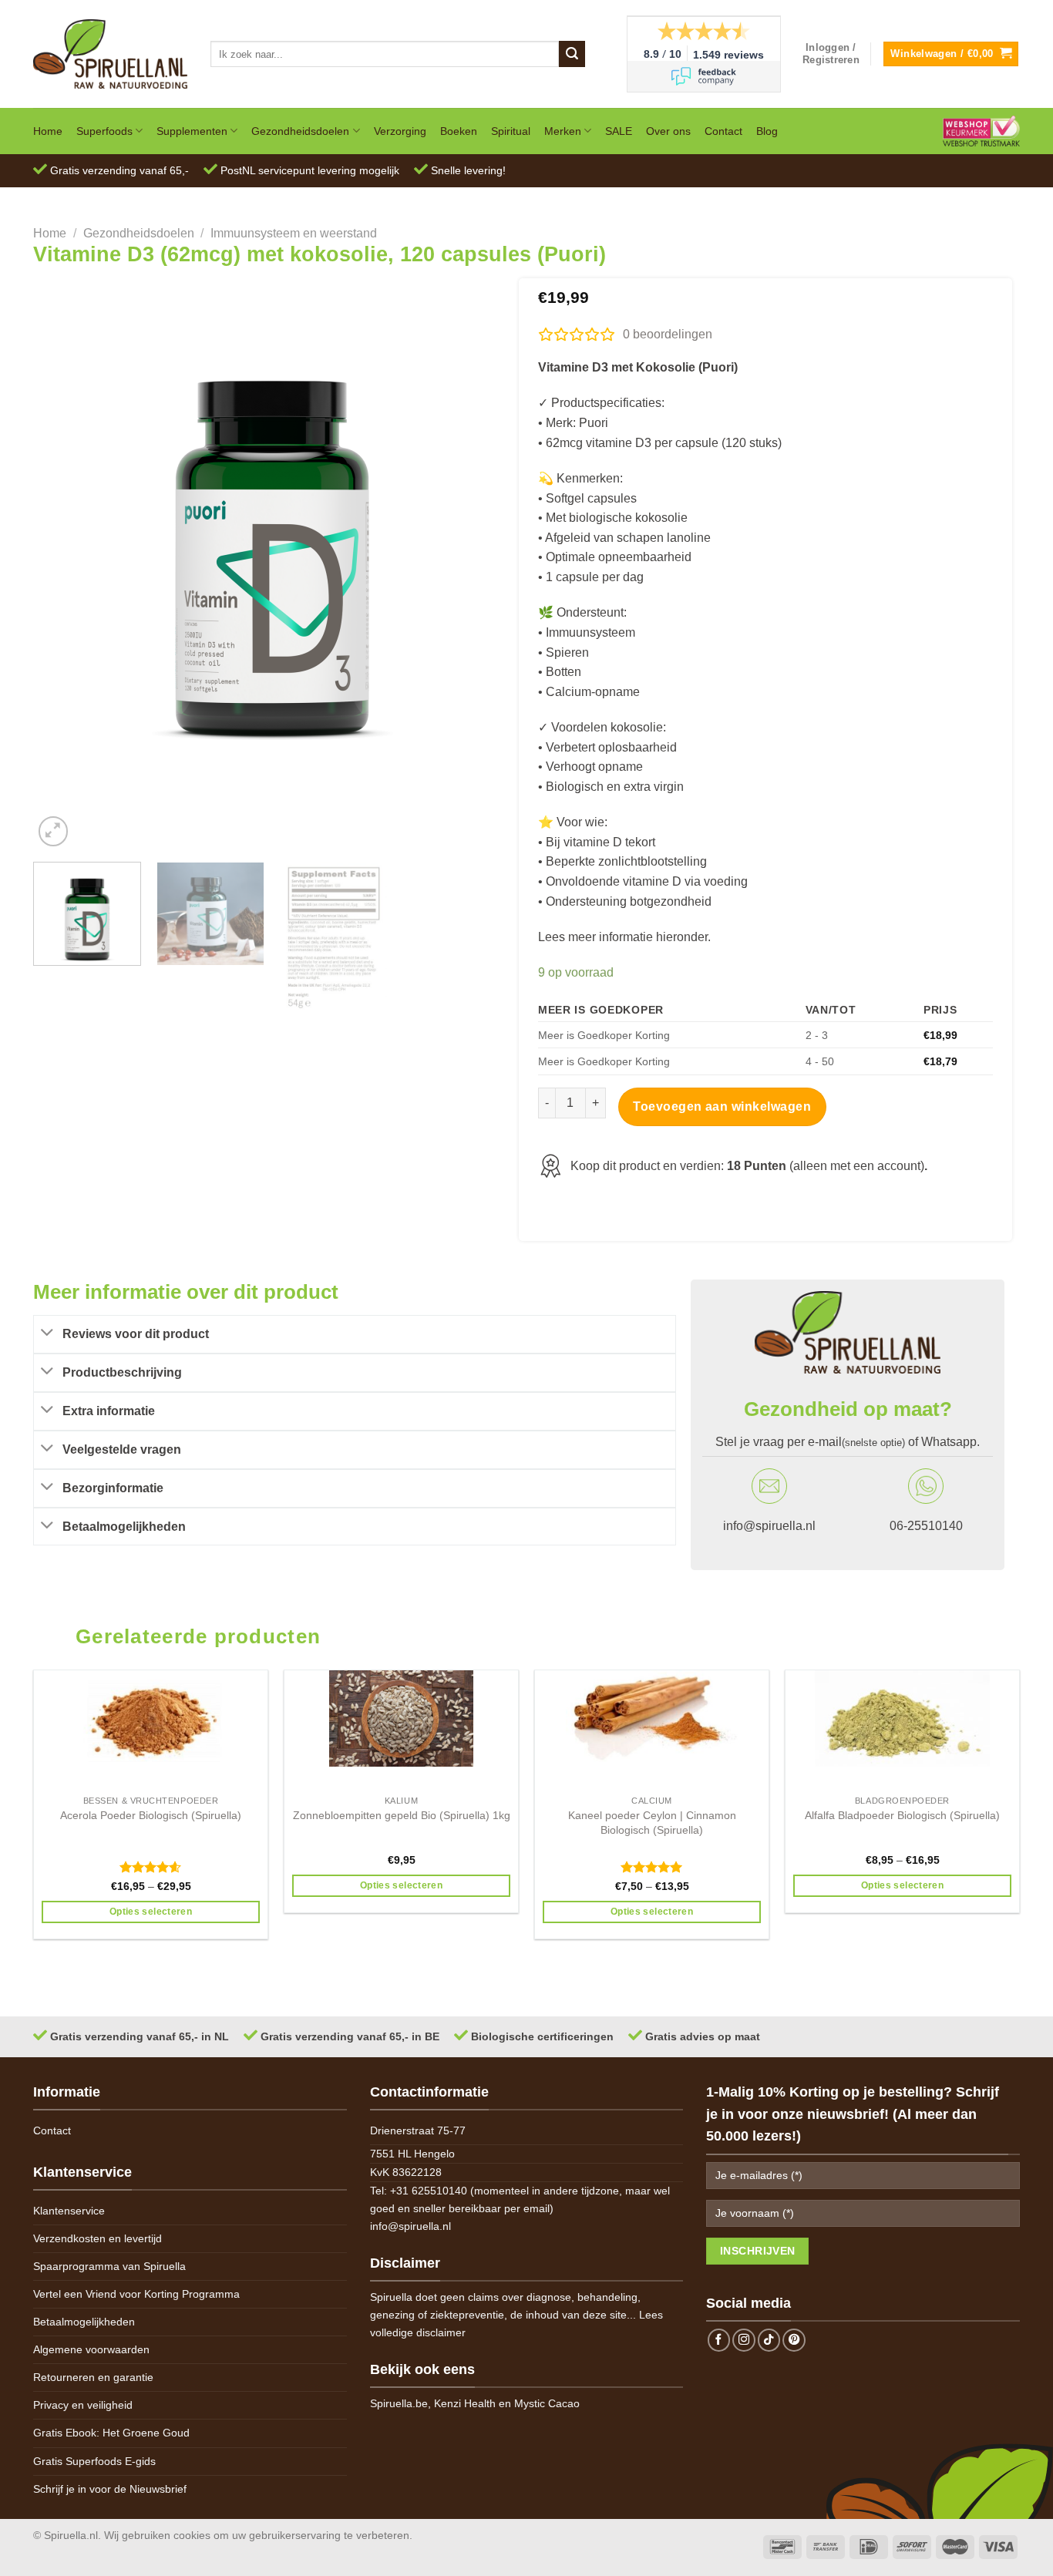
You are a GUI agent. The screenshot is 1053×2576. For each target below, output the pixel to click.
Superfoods (104, 131)
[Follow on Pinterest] (794, 2340)
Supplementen (192, 131)
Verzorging (400, 131)
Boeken (459, 131)
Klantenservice (69, 2211)
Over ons (668, 131)
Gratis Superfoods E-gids (94, 2461)
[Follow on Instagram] (744, 2340)
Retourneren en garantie (93, 2377)
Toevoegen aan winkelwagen (722, 1106)
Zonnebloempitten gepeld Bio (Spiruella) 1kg (402, 1815)
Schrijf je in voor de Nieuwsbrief (110, 2489)
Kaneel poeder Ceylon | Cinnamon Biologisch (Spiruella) (652, 1823)
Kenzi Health (465, 2403)
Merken (563, 131)
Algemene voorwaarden (91, 2349)
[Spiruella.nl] (110, 54)
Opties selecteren (151, 1912)
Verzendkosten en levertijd (98, 2238)
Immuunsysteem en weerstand (294, 233)
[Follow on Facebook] (719, 2340)
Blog (767, 131)
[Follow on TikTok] (769, 2340)
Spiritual (511, 131)
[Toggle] (48, 1334)
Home (48, 131)
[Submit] (572, 54)
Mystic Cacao (547, 2403)
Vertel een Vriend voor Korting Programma (136, 2294)
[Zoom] (54, 831)
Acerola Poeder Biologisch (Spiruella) (151, 1815)
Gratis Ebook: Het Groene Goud (111, 2433)
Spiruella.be (399, 2403)
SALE (619, 131)
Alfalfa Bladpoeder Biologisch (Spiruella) (902, 1815)
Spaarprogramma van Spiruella (109, 2266)
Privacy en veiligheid (83, 2405)
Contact (723, 131)
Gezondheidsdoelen (300, 131)
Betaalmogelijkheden (84, 2322)
